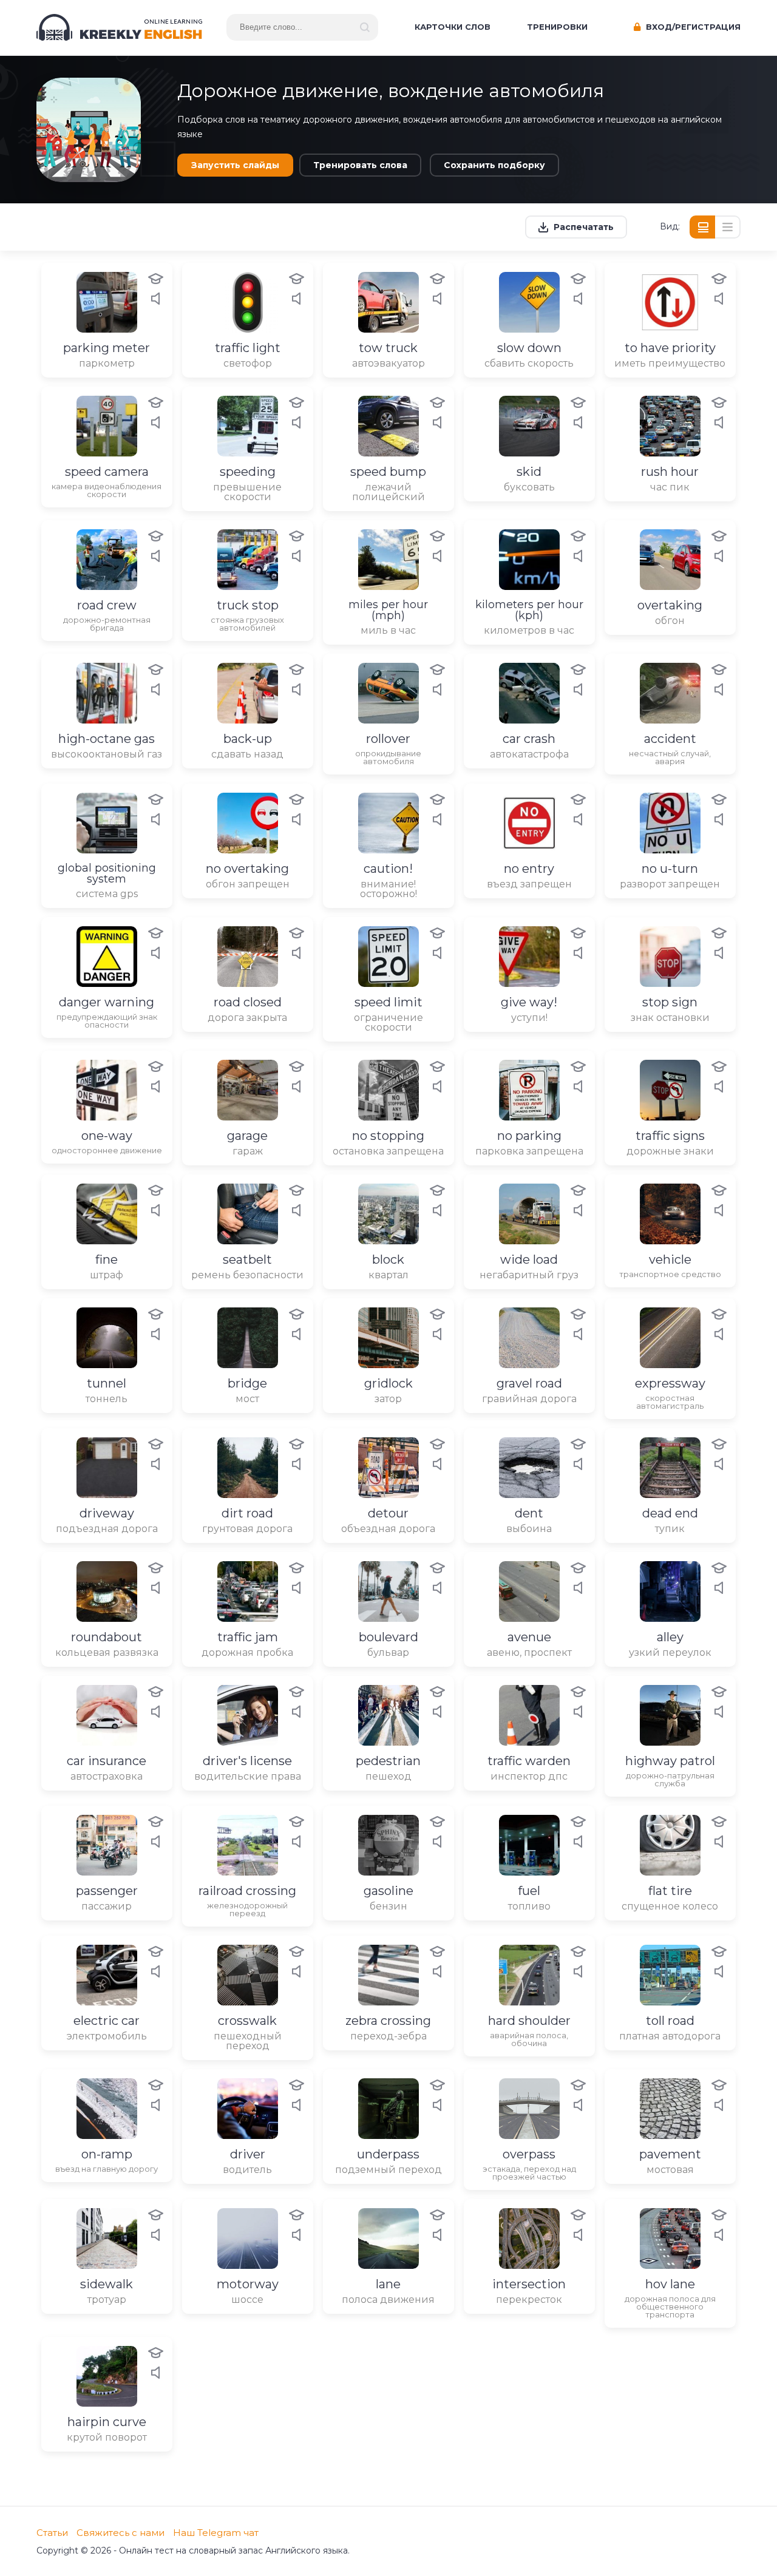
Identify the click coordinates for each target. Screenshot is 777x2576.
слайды (235, 165)
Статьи (52, 2533)
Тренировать (360, 165)
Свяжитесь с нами (120, 2533)
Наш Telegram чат (216, 2533)
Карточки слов (453, 27)
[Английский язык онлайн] (119, 27)
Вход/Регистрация (692, 27)
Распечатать (584, 227)
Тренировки (557, 27)
